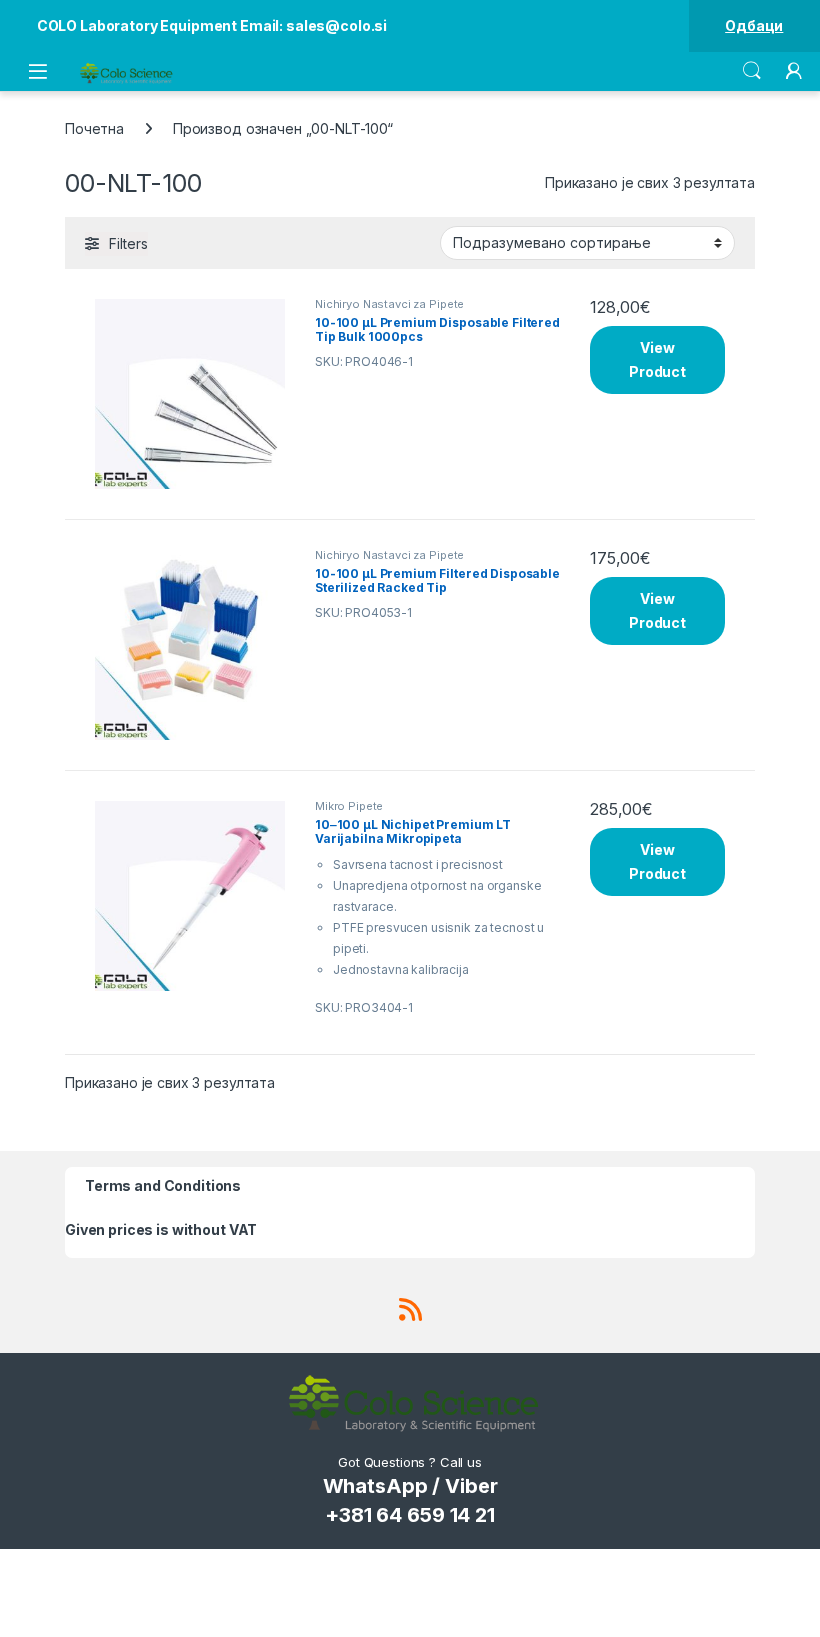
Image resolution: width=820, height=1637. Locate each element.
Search (752, 71)
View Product (657, 359)
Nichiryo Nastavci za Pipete (389, 304)
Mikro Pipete (349, 806)
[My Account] (794, 71)
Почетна (94, 128)
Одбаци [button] (754, 25)
